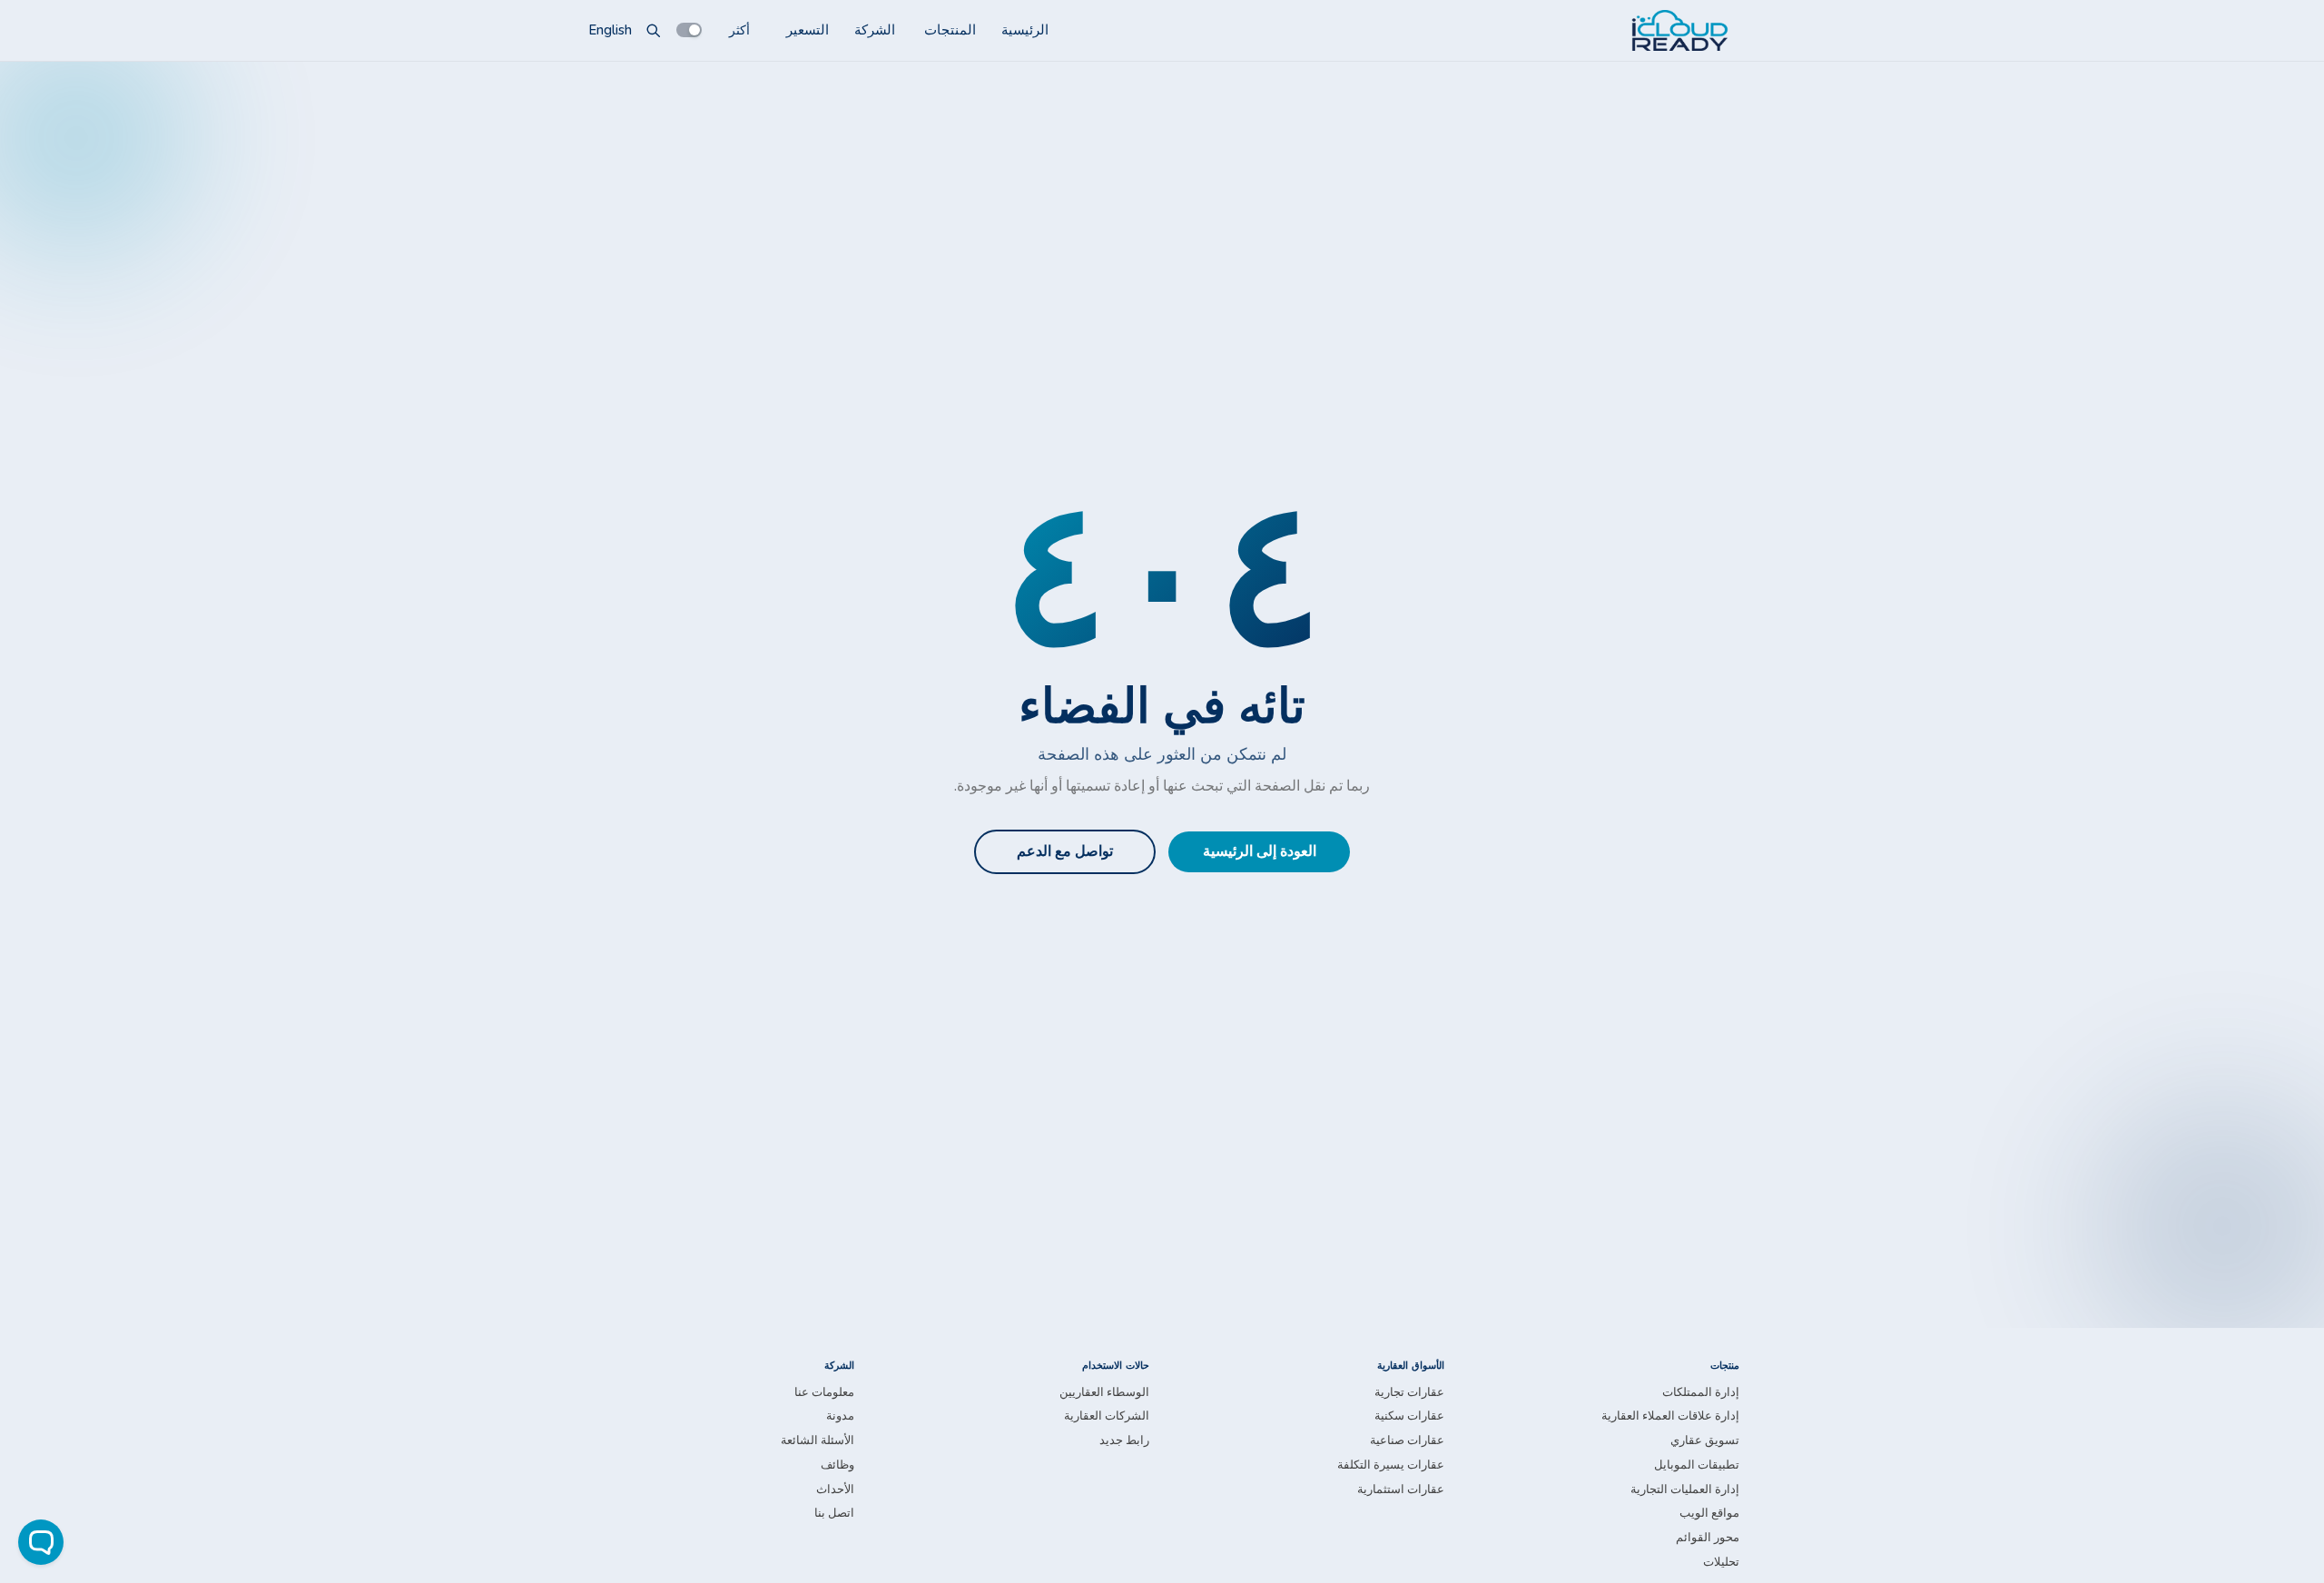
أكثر (739, 29)
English (610, 30)
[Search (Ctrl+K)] (654, 30)
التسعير (807, 30)
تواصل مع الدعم (1065, 851)
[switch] (689, 30)
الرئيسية (1025, 30)
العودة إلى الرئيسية (1260, 851)
